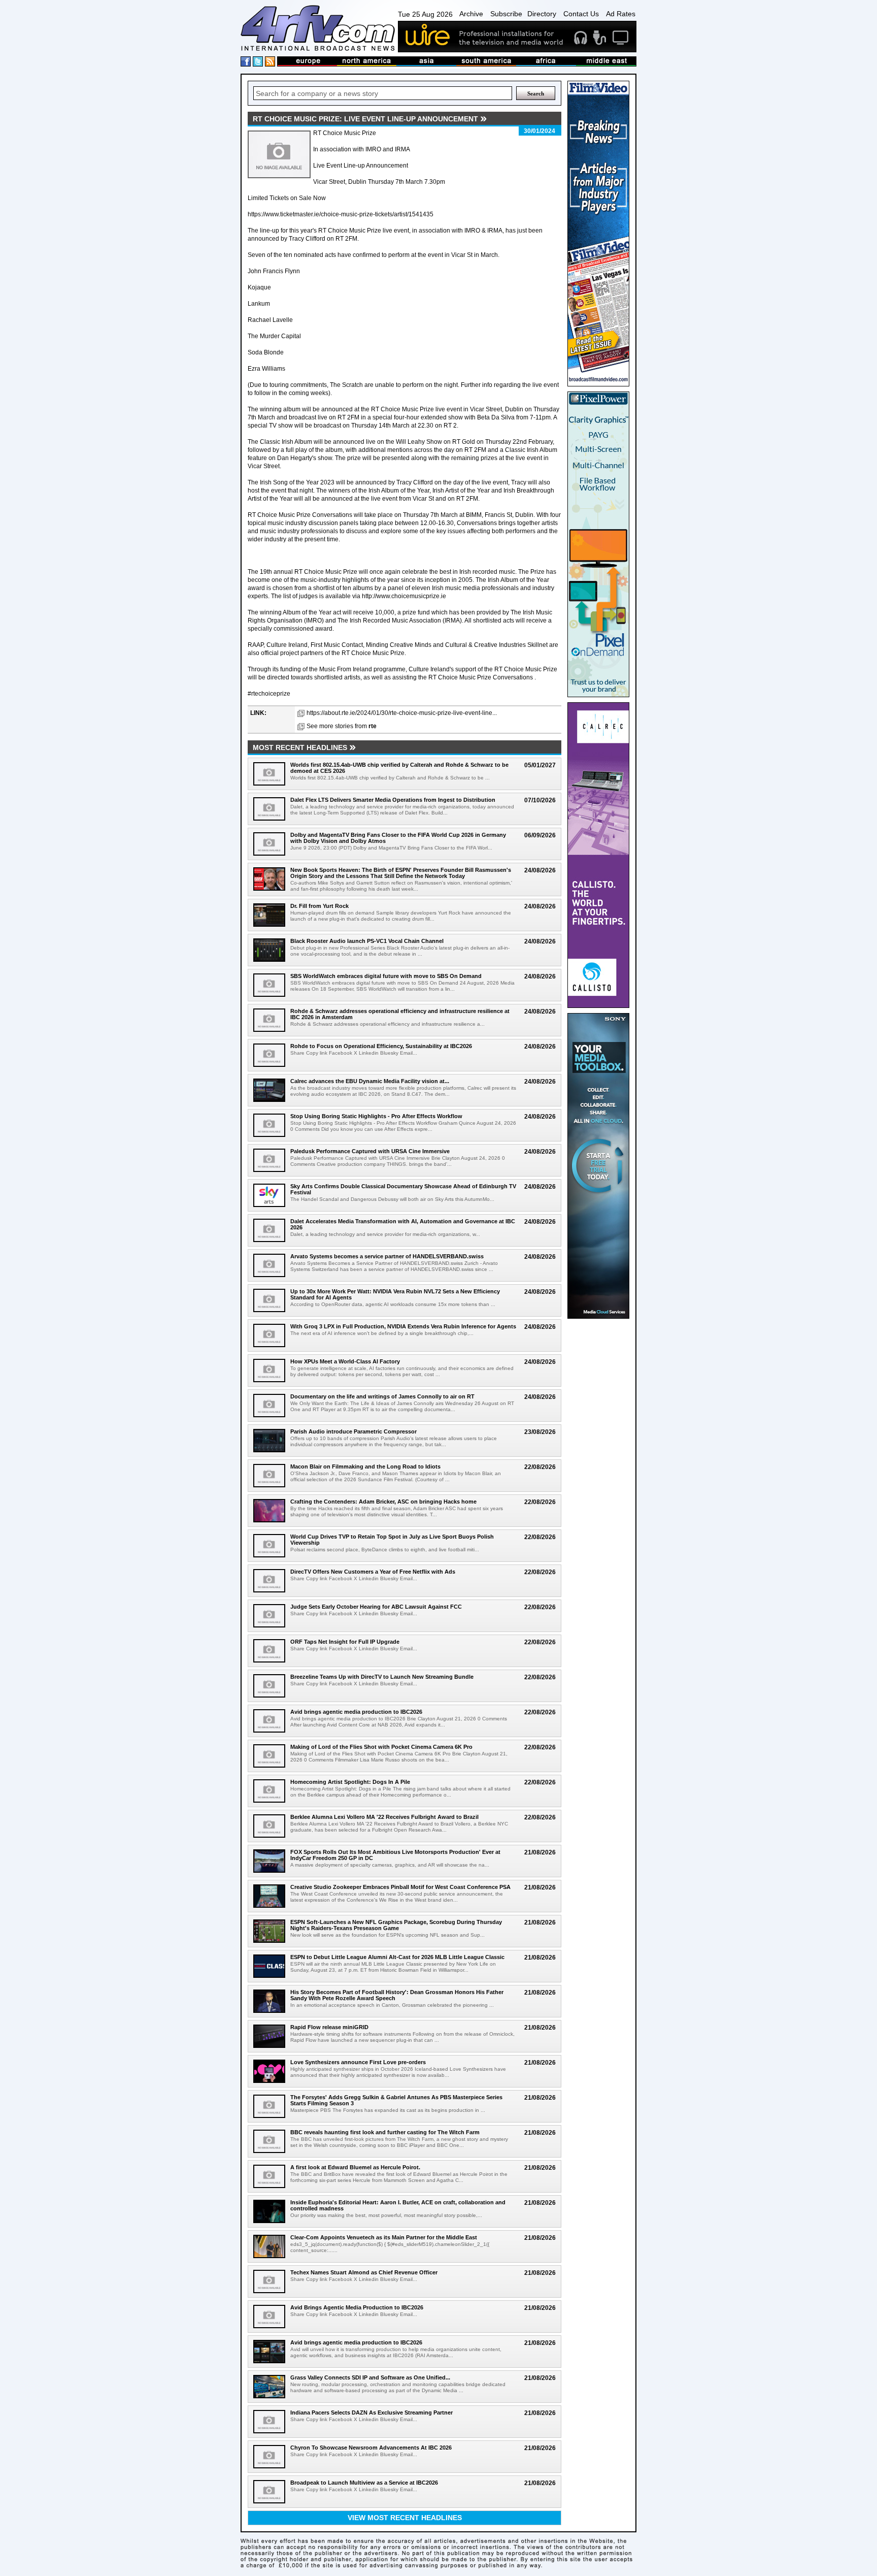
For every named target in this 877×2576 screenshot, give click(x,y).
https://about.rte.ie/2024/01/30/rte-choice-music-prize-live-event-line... (402, 713)
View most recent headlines (405, 2518)
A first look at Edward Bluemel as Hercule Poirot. (355, 2167)
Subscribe (506, 14)
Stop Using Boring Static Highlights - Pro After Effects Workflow (376, 1116)
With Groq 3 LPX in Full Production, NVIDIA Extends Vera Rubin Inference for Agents (403, 1326)
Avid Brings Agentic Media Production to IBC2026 (357, 2307)
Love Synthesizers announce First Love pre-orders (358, 2062)
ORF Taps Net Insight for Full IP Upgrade (345, 1642)
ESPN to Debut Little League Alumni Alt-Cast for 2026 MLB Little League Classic (397, 1957)
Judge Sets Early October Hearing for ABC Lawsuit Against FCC (376, 1607)
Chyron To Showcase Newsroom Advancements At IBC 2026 (371, 2448)
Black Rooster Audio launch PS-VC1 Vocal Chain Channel (367, 941)
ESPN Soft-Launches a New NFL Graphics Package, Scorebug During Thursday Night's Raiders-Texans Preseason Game (396, 1925)
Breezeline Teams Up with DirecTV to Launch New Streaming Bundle (382, 1677)
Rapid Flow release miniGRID (329, 2027)
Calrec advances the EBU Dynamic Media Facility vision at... (370, 1081)
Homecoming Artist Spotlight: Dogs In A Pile (350, 1782)
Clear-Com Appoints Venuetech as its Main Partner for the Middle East (384, 2237)
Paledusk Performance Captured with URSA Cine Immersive (370, 1151)
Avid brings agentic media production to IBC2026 (356, 1712)
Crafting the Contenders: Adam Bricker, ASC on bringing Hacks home (383, 1502)
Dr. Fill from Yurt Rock (319, 906)
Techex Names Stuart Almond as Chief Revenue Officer (364, 2272)
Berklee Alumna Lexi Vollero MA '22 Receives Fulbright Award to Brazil (384, 1817)
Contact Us (581, 14)
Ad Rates (621, 14)
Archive (471, 14)
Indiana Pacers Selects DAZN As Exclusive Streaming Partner (372, 2412)
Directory (542, 14)
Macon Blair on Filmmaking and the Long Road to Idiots (365, 1466)
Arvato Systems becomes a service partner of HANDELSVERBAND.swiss (387, 1256)
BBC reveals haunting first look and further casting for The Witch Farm (385, 2132)
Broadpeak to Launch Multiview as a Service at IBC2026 (364, 2483)
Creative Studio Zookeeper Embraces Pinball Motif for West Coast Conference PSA (400, 1887)
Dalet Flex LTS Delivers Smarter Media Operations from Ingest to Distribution (393, 800)
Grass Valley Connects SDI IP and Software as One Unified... (370, 2377)
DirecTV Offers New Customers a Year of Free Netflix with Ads (373, 1572)
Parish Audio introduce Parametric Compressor (353, 1431)
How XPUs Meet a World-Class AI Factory (345, 1361)
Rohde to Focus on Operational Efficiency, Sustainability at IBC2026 (381, 1046)
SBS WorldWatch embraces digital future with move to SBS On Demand (386, 976)
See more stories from (342, 726)
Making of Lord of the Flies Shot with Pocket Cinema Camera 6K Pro (381, 1747)
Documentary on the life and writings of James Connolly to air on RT (382, 1396)
